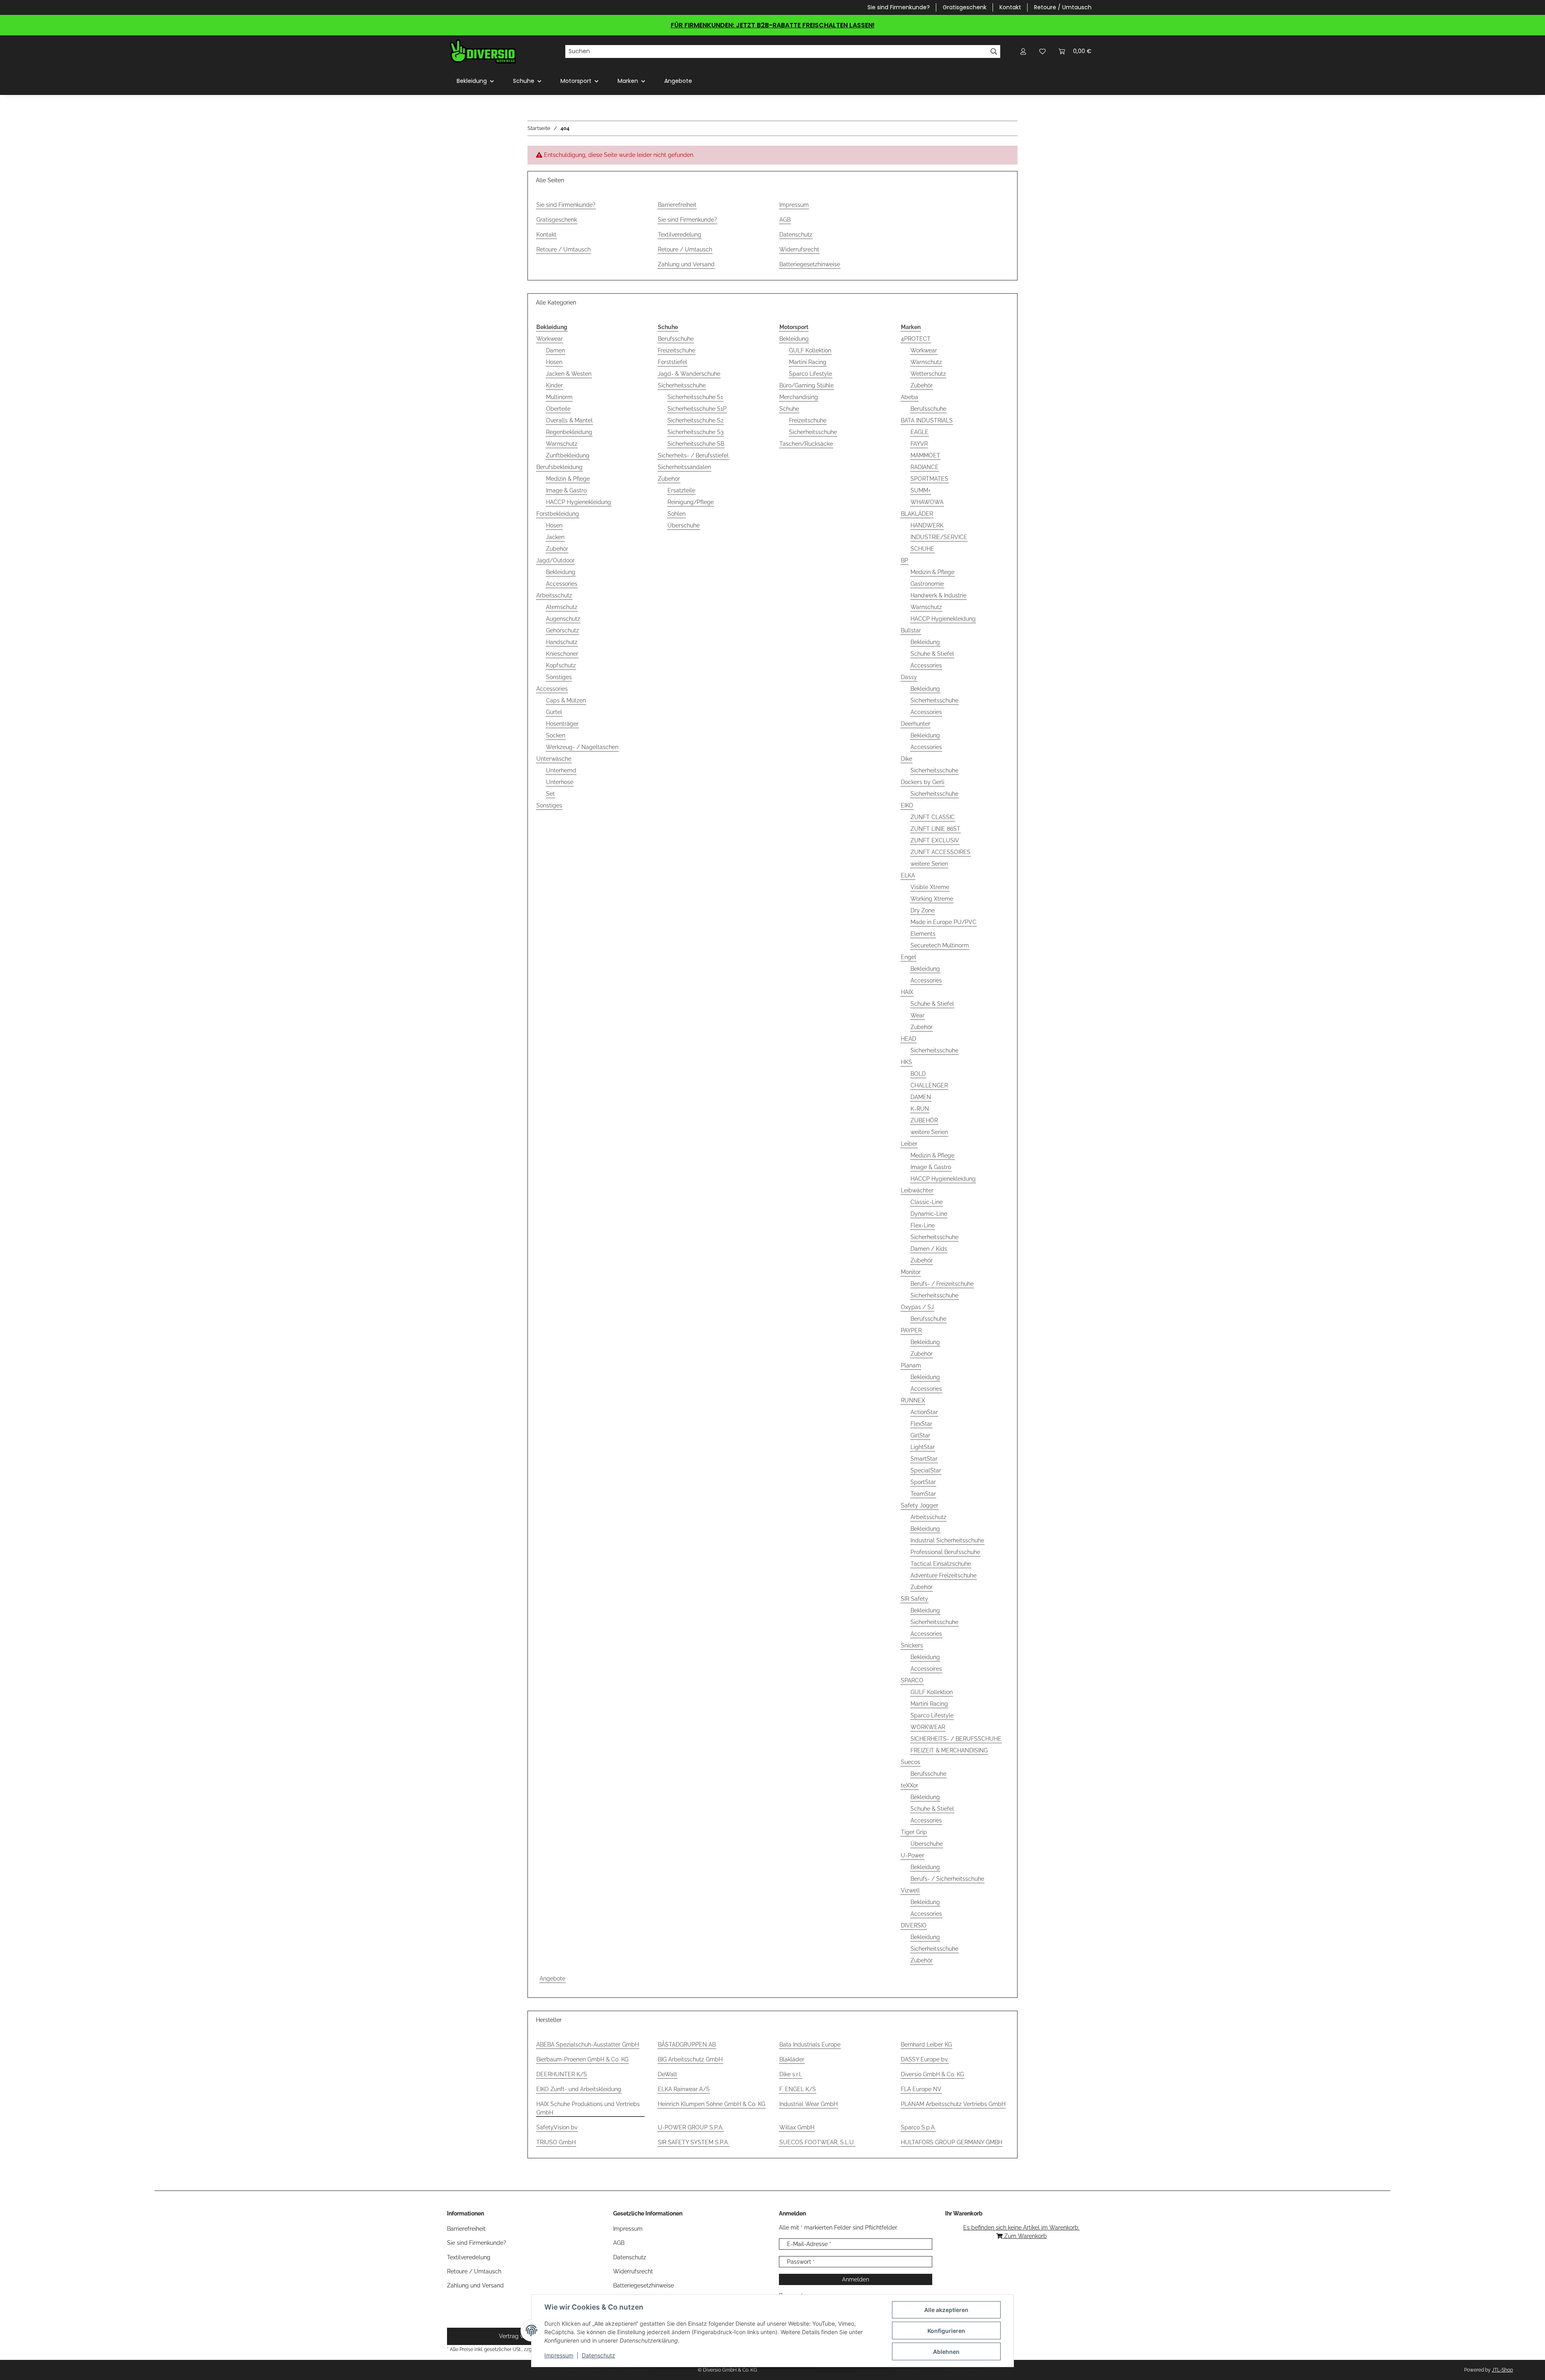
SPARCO (912, 1680)
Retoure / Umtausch (1063, 7)
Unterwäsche (554, 759)
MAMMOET (925, 455)
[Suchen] (994, 51)
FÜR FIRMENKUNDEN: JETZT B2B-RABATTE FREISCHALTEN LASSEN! (773, 25)
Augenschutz (563, 619)
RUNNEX (913, 1400)
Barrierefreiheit (677, 205)
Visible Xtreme (930, 887)
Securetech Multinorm (940, 945)
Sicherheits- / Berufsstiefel (693, 455)
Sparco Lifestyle (811, 374)
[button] (1023, 51)
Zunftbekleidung (568, 455)
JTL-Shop (1502, 2370)
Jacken (555, 537)
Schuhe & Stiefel (932, 654)
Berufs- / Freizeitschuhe (942, 1284)
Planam (911, 1365)
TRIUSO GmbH (556, 2142)
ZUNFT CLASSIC (933, 817)
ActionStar (924, 1412)
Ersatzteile (681, 490)
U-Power (913, 1855)
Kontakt (1010, 7)
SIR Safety (915, 1599)
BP (904, 560)
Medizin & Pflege (568, 479)
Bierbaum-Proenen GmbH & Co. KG (582, 2059)
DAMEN (921, 1097)
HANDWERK (927, 525)
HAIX (907, 992)
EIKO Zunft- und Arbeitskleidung (579, 2089)
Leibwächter (917, 1190)
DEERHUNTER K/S (562, 2074)
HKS (906, 1062)
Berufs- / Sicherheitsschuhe (947, 1879)
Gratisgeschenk (965, 7)
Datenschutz (598, 2355)
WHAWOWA (927, 502)
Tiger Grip (914, 1832)
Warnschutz (562, 444)
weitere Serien (929, 864)
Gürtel (554, 712)
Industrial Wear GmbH (809, 2104)
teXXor (909, 1785)
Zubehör (557, 549)
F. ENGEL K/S (798, 2089)
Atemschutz (562, 607)
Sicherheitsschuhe (682, 385)
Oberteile (558, 409)
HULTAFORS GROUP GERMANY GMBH (952, 2142)
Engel (908, 957)
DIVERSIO (914, 1925)
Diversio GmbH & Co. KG (932, 2074)
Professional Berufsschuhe (945, 1552)
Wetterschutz (928, 374)
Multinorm (559, 397)
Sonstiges (559, 677)
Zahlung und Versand (686, 264)
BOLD (918, 1074)
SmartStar (924, 1459)
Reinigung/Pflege (691, 502)
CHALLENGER (929, 1085)
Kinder (554, 385)
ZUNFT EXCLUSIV (935, 840)
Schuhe (789, 409)
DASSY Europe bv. (925, 2059)
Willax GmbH (797, 2127)
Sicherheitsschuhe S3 (695, 432)
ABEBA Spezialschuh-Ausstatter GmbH (588, 2044)
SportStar (923, 1482)
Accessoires (926, 1669)
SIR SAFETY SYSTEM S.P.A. (693, 2142)
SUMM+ (921, 490)
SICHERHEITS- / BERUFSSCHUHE (956, 1739)
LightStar (923, 1447)
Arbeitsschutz (554, 595)
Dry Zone (923, 910)
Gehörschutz (562, 630)
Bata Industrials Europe (810, 2044)
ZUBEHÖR (924, 1120)
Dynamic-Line (929, 1214)
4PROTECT (916, 339)
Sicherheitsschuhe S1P (697, 409)
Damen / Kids (929, 1249)
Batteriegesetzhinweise (810, 264)
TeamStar (923, 1494)
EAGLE (920, 432)
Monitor (911, 1272)
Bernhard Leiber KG (926, 2044)
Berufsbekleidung (559, 467)
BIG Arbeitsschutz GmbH (690, 2059)
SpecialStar (926, 1470)
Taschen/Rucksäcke (806, 444)
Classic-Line (927, 1202)
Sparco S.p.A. (918, 2127)
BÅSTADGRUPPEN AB (687, 2044)
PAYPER (911, 1330)
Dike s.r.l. (791, 2074)
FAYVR (919, 444)
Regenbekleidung (569, 432)
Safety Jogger (920, 1505)
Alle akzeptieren (946, 2310)
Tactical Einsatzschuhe (941, 1564)
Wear (918, 1015)
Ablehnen (946, 2352)
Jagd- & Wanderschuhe (689, 374)
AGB (785, 220)
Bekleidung (561, 572)
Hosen (554, 362)
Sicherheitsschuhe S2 (695, 420)
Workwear (550, 339)
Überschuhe (684, 525)
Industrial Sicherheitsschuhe (947, 1540)
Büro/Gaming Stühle (806, 385)
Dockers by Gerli (923, 782)
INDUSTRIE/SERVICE (939, 537)
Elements (923, 934)
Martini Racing (808, 362)
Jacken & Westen (569, 374)
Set (550, 794)
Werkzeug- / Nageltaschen (582, 747)
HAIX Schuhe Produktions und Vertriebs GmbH (588, 2108)
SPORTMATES (929, 479)
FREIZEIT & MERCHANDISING (949, 1750)
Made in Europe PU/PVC (943, 922)
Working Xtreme (932, 899)
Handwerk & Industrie (938, 595)
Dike (906, 759)
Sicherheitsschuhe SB (696, 444)
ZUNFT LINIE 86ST (935, 829)
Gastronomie (927, 584)
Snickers (912, 1645)
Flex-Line (923, 1225)
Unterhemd (561, 770)
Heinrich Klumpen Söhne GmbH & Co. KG (712, 2104)
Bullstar (911, 630)
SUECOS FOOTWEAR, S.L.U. (817, 2142)
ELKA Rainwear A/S (684, 2089)
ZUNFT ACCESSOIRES (940, 852)
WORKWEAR (928, 1727)
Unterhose (560, 782)
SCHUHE (922, 549)
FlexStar (921, 1424)
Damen (555, 350)
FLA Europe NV (921, 2089)
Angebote (552, 1979)
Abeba (909, 397)
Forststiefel (673, 362)
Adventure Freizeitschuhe (943, 1575)
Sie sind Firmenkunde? (899, 7)
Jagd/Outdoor (555, 560)
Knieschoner (562, 654)
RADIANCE (925, 467)
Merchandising (799, 397)
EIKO (907, 805)
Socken (556, 735)
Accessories (562, 584)
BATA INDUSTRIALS (927, 420)
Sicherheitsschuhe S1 (695, 397)
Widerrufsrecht (799, 249)
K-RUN (920, 1109)
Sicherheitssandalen (684, 467)
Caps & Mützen (566, 700)
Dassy (909, 677)
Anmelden (856, 2279)
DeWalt (667, 2074)
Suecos (911, 1762)
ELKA (908, 875)
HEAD (908, 1039)
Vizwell (910, 1890)
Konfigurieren (946, 2331)
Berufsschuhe (676, 339)
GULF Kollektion (810, 350)
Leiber (909, 1144)
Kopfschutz (561, 665)
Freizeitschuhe (677, 350)
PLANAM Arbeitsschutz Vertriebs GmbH (953, 2104)
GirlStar (920, 1435)
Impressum (559, 2355)
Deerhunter (916, 724)
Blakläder (792, 2059)
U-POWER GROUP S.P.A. (691, 2127)
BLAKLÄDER (917, 514)
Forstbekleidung (558, 514)
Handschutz (562, 642)
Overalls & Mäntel (569, 420)
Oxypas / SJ (917, 1307)
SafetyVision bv (557, 2127)
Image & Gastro (566, 490)
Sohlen (677, 514)
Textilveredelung (680, 235)
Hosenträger (562, 724)
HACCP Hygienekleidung (579, 502)
